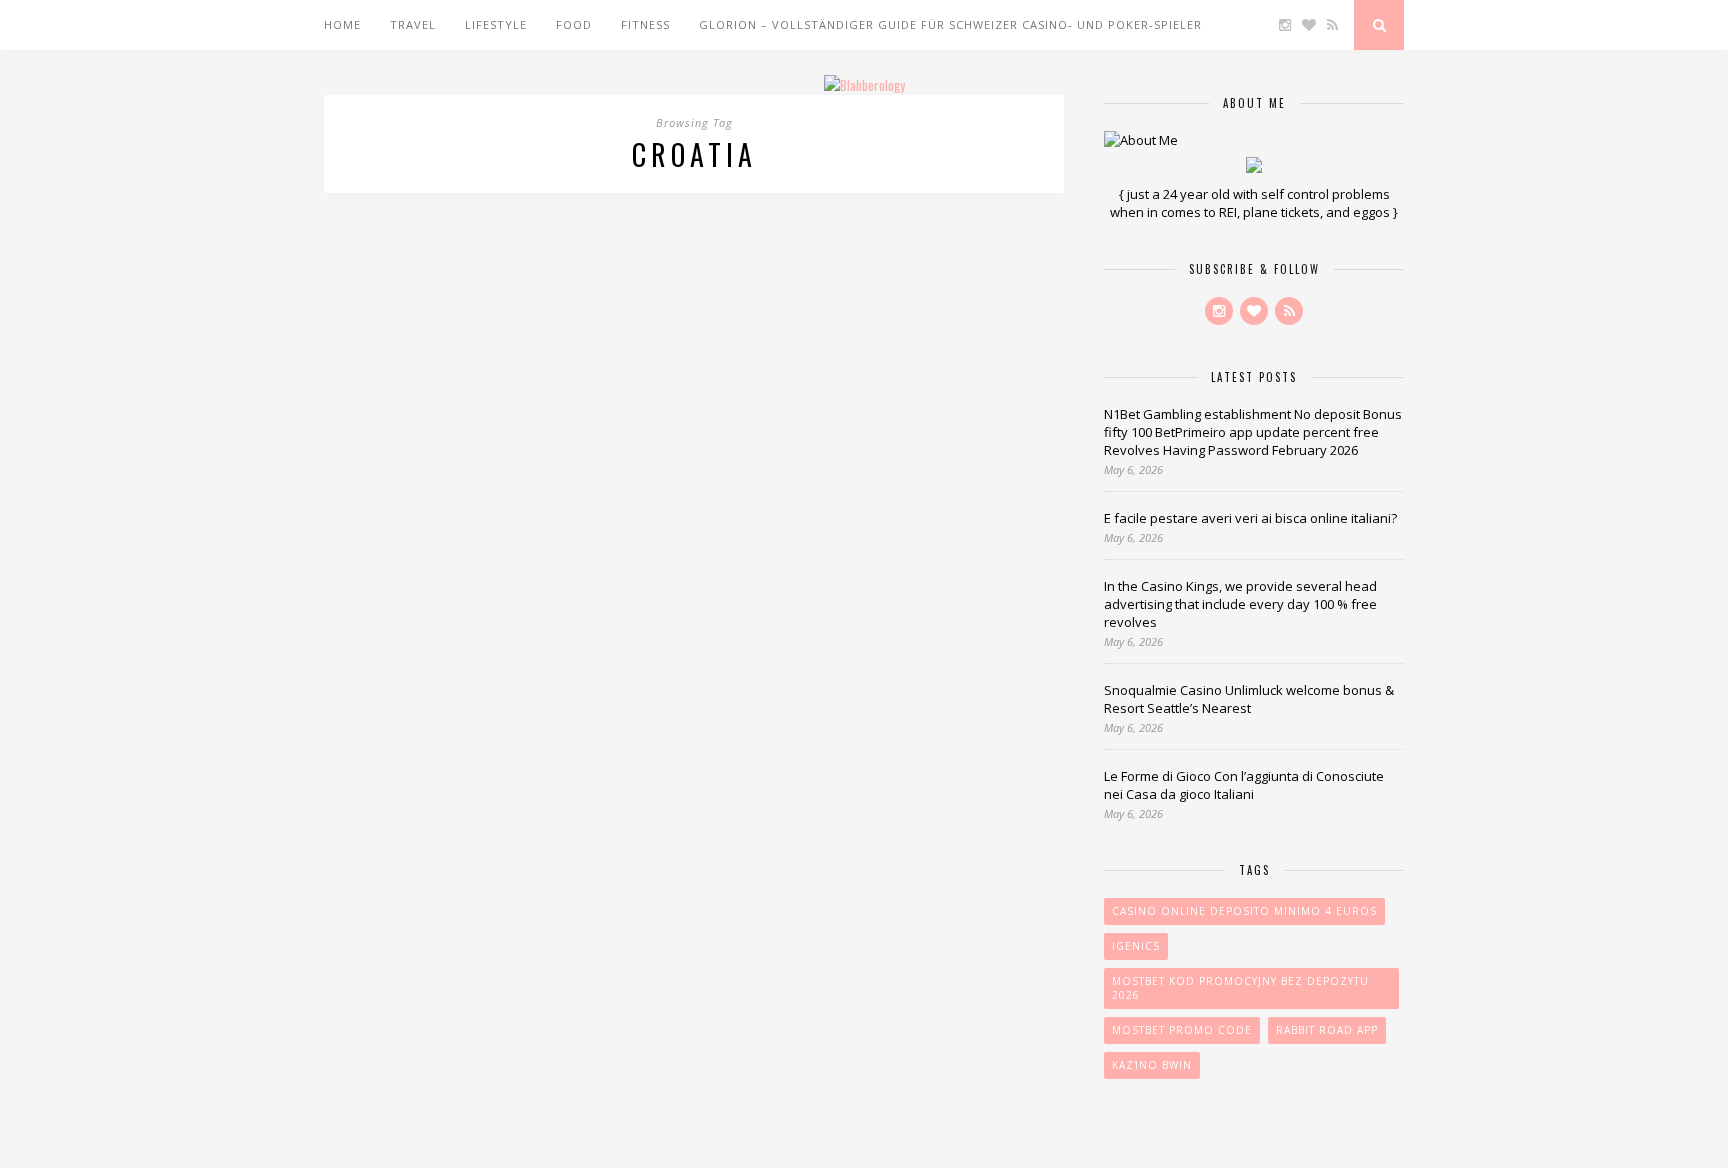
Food (574, 24)
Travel (413, 24)
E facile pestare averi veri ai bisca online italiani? (1250, 518)
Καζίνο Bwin (1152, 1065)
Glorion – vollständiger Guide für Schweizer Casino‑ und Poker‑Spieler (950, 24)
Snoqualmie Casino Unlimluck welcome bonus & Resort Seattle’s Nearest (1249, 699)
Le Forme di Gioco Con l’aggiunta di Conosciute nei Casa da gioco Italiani (1244, 785)
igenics (1136, 946)
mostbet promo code (1182, 1030)
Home (342, 24)
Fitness (645, 24)
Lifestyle (496, 24)
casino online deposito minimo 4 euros (1244, 911)
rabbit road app (1327, 1030)
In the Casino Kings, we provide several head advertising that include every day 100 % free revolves (1240, 604)
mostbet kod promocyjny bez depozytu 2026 (1240, 988)
